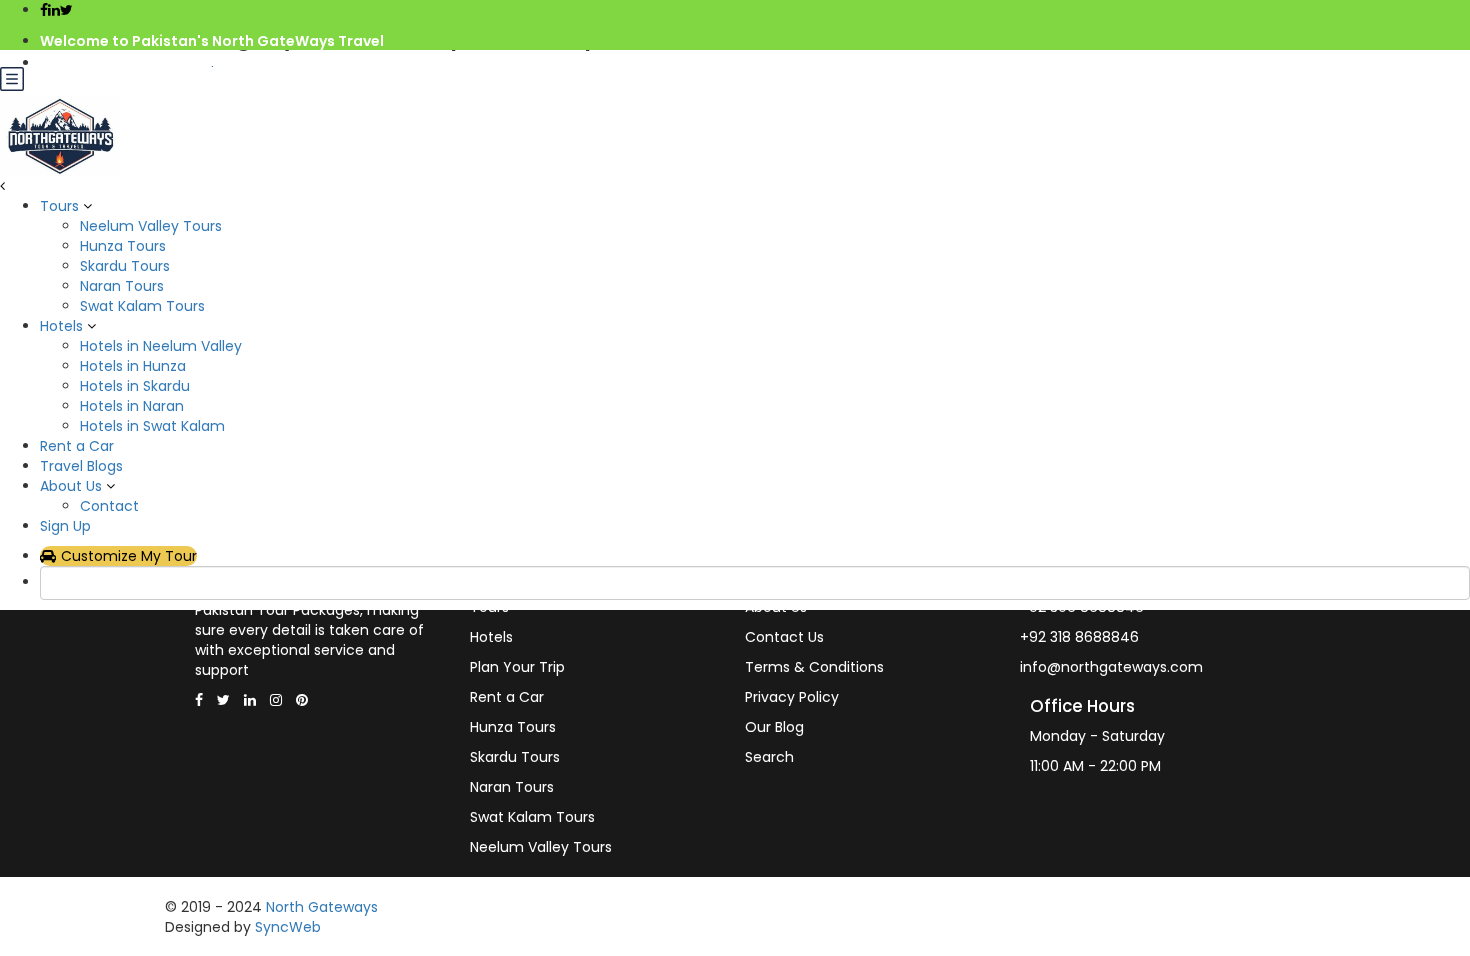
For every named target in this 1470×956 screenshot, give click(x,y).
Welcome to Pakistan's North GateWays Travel (212, 41)
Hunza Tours (123, 246)
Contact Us (784, 637)
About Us (71, 486)
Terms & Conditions (814, 667)
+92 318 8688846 (1079, 637)
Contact (109, 506)
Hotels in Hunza (133, 366)
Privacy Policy (792, 697)
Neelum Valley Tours (151, 226)
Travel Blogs (81, 466)
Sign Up (65, 526)
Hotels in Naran (132, 406)
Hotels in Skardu (135, 386)
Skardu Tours (125, 266)
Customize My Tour (129, 556)
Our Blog (774, 727)
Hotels (61, 326)
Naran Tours (122, 286)
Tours (59, 206)
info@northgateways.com (138, 63)
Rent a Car (77, 446)
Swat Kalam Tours (142, 306)
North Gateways (322, 907)
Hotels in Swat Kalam (152, 426)
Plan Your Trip (517, 667)
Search (769, 757)
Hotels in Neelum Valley (161, 346)
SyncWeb (288, 927)
